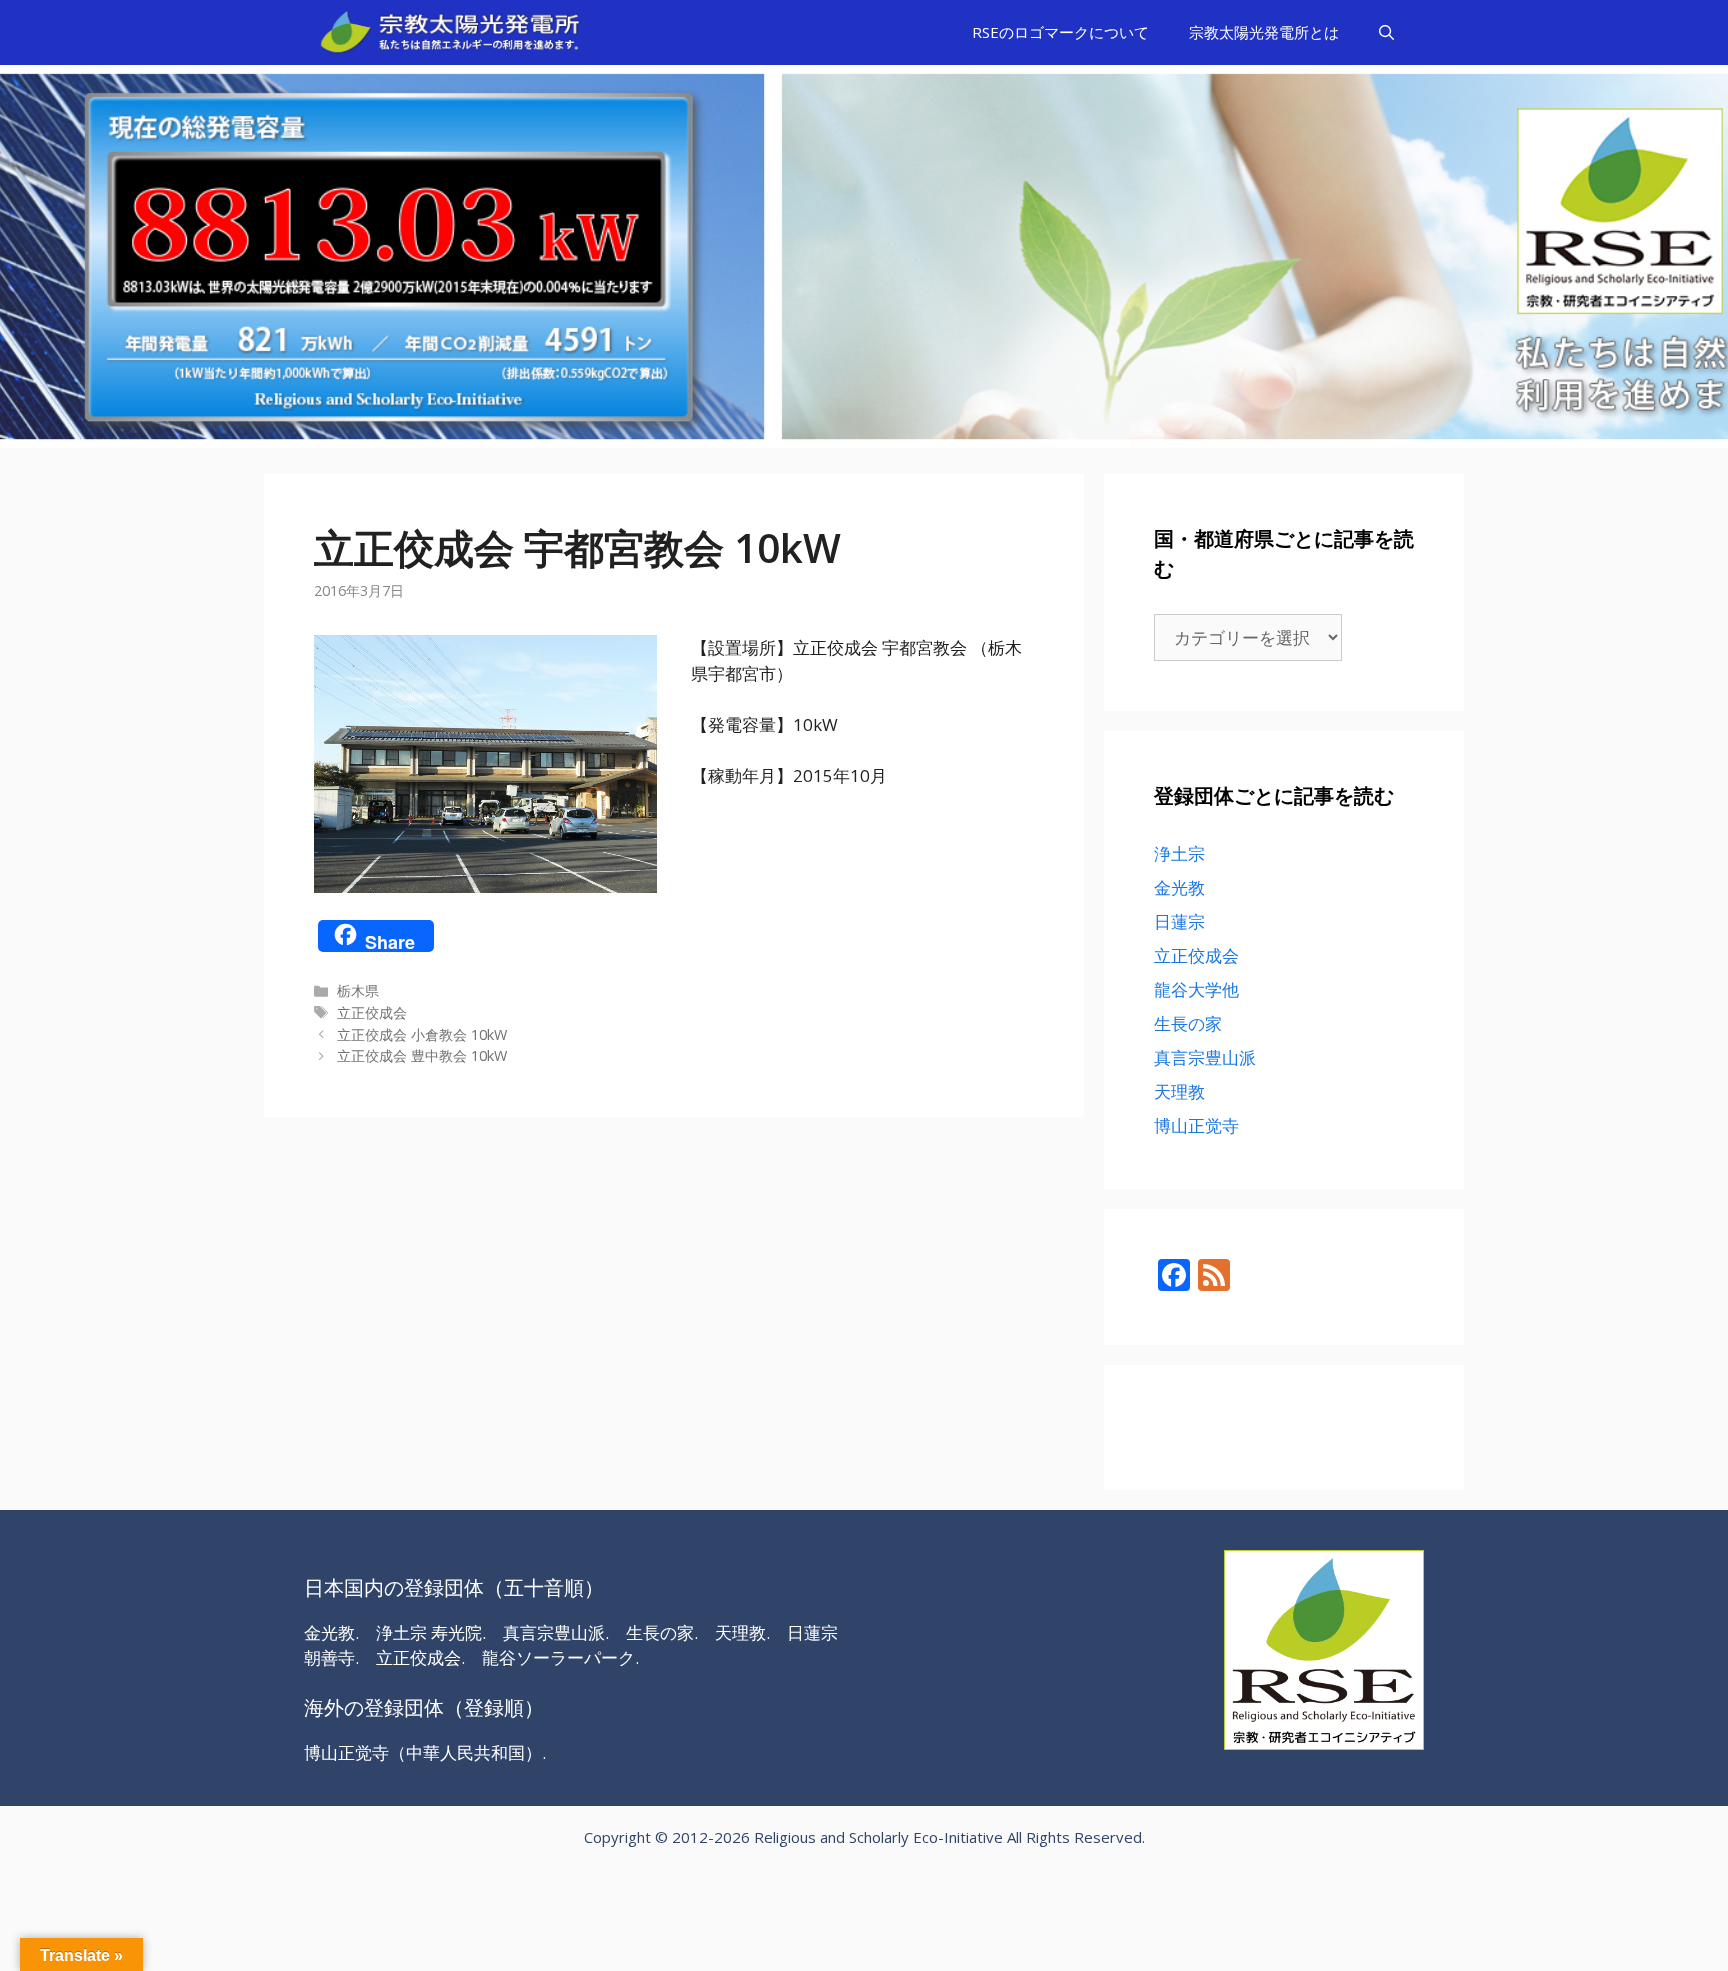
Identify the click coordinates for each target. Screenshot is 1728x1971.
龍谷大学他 (1196, 989)
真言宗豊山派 (1205, 1057)
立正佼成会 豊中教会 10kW (422, 1055)
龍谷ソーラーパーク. (560, 1657)
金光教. (331, 1632)
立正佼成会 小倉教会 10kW (422, 1034)
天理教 (1179, 1091)
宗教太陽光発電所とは (1264, 32)
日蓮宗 (1179, 921)
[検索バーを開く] (1386, 32)
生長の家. (662, 1632)
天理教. (742, 1632)
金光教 (1179, 887)
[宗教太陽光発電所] (455, 32)
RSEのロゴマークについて (1060, 32)
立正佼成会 (372, 1012)
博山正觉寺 (1196, 1125)
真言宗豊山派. (556, 1632)
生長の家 (1188, 1023)
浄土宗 (1179, 853)
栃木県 (358, 990)
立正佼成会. (420, 1657)
